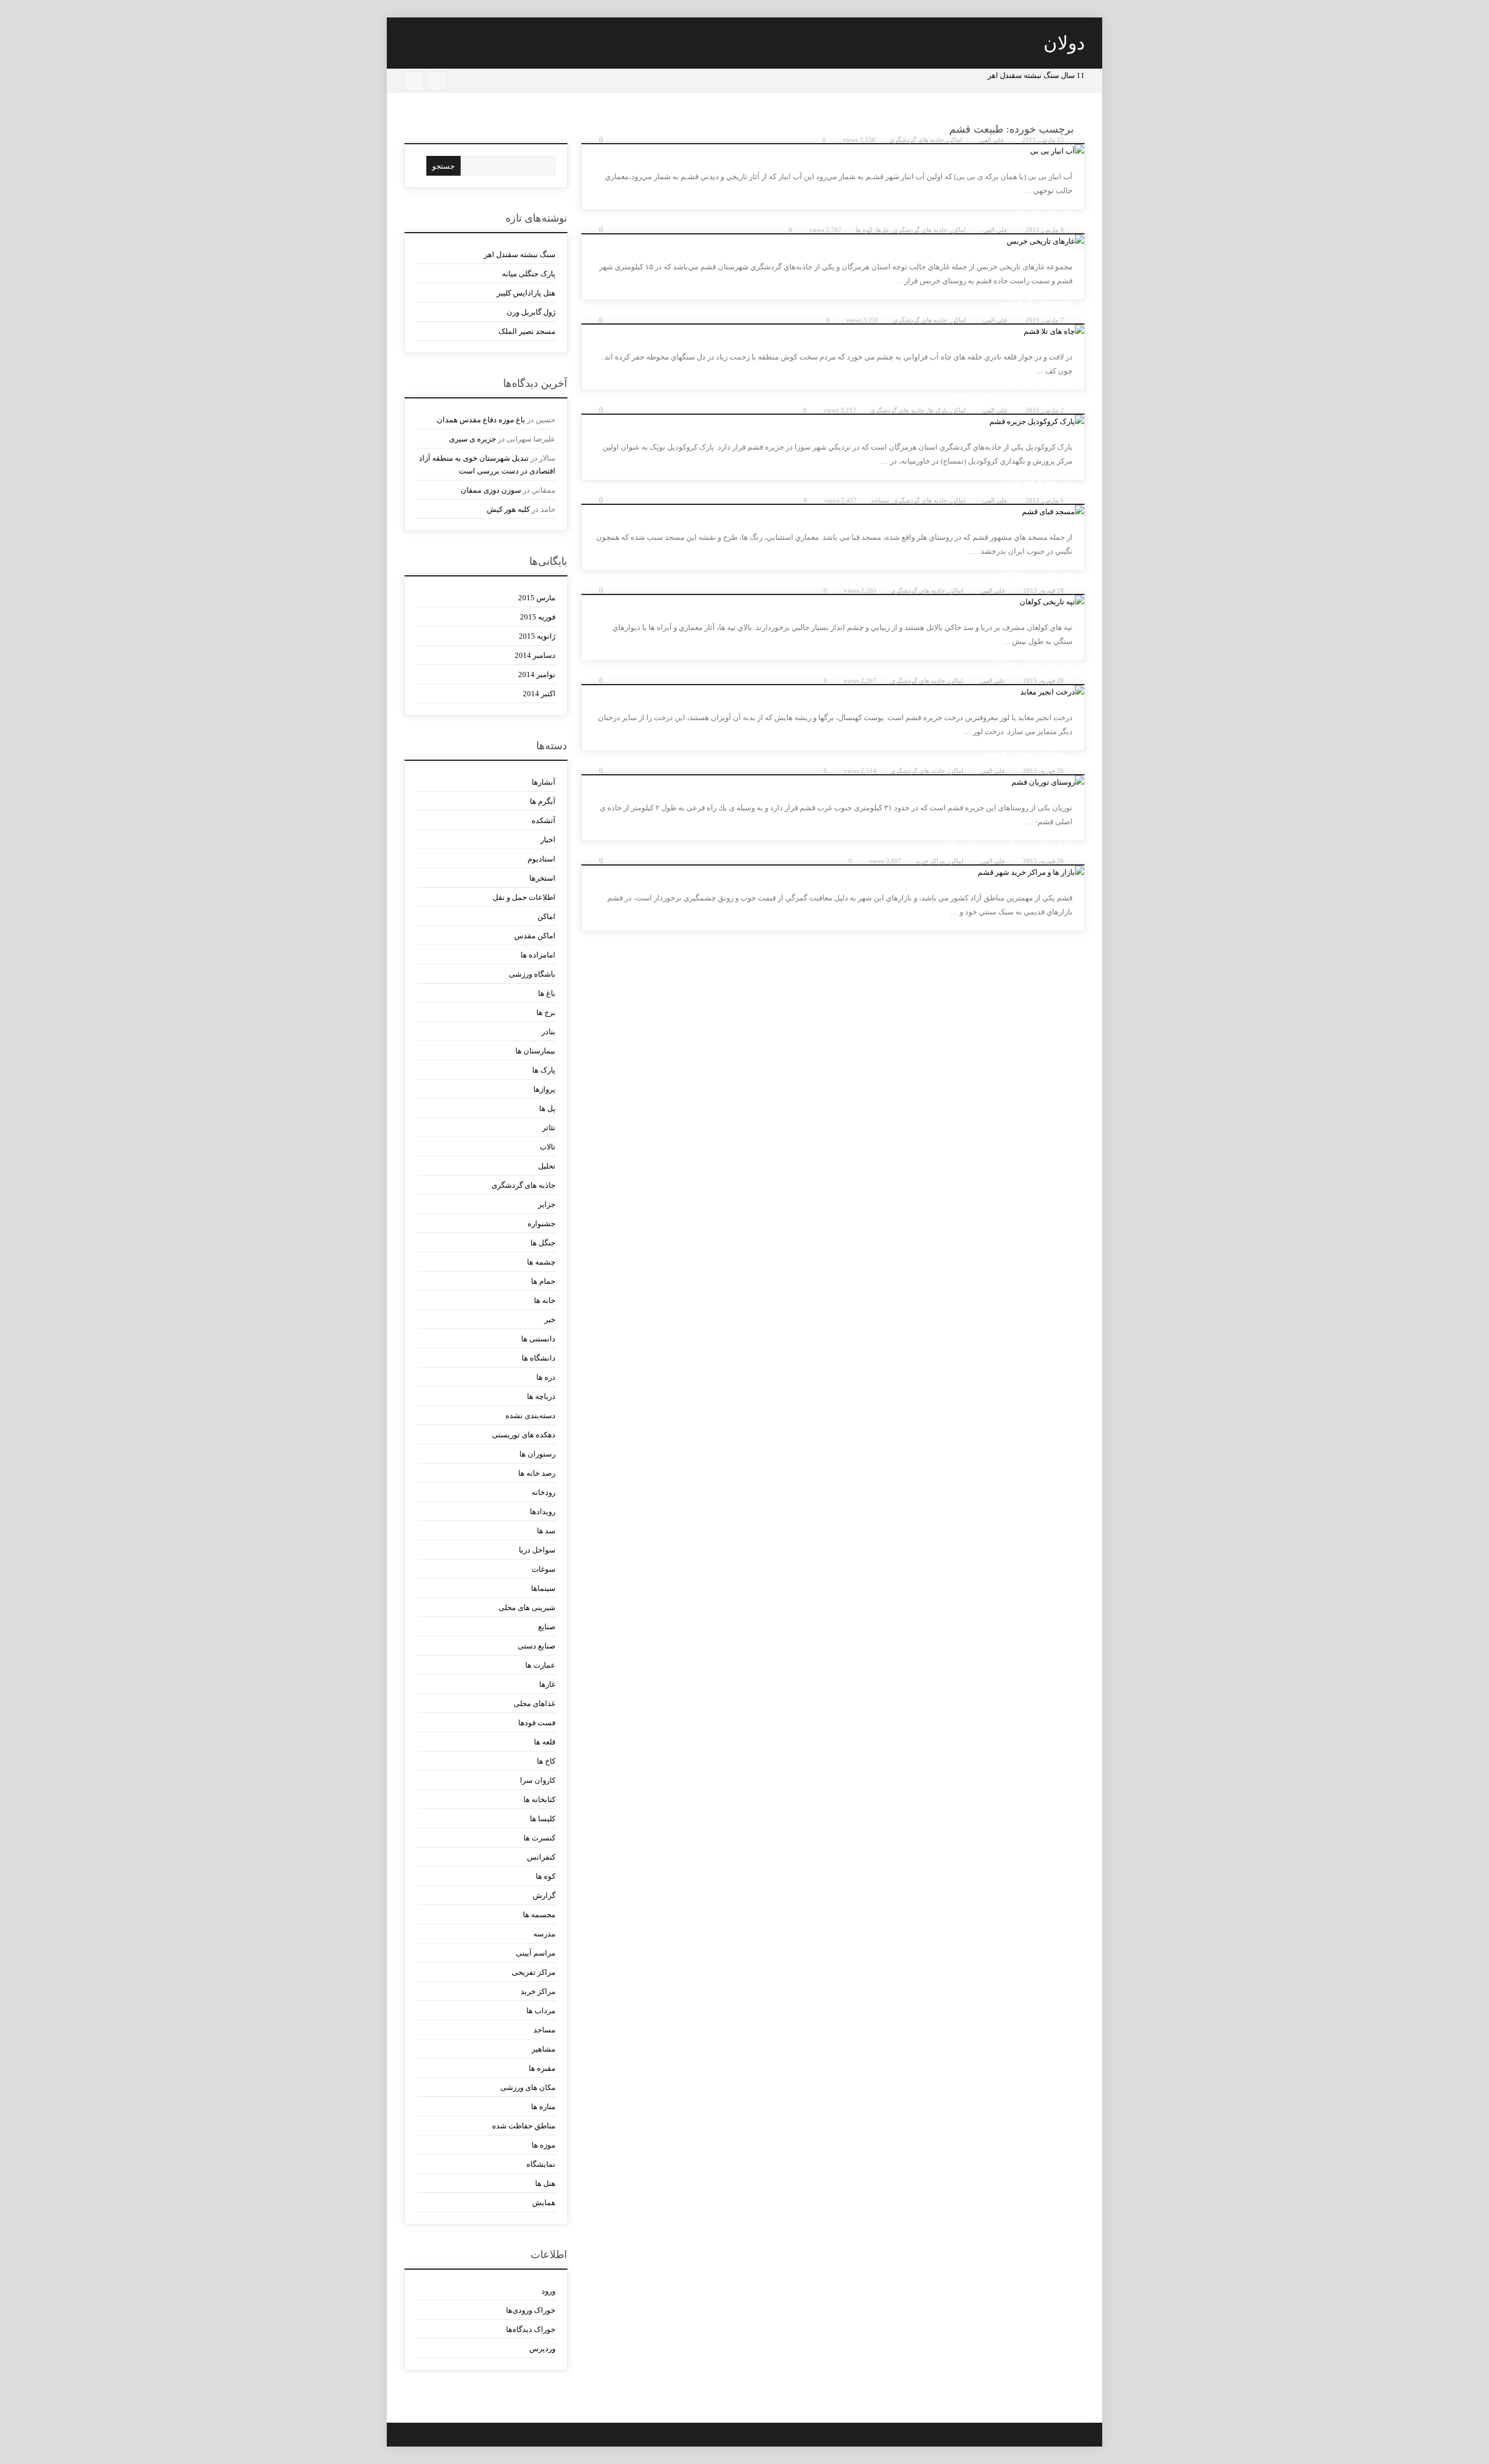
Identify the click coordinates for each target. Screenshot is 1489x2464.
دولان (1064, 43)
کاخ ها (546, 1761)
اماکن (955, 140)
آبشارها (544, 782)
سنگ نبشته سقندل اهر (520, 254)
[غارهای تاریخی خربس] (833, 241)
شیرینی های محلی (527, 1607)
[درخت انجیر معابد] (833, 692)
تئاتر (549, 1128)
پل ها (547, 1108)
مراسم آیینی (536, 1953)
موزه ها (544, 2145)
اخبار (548, 840)
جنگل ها (543, 1243)
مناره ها (543, 2107)
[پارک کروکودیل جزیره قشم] (833, 422)
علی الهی (992, 140)
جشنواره (542, 1224)
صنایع (547, 1627)
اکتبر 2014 (539, 694)
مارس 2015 (537, 598)
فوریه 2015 (538, 617)
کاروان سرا (538, 1780)
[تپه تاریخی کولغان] (833, 602)
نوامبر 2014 (537, 674)
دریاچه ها (541, 1396)
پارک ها (938, 410)
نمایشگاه (541, 2164)
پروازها (544, 1089)
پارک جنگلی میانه (529, 274)
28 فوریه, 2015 (1043, 590)
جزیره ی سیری (473, 439)
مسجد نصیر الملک (527, 331)
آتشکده (544, 820)
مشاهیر (544, 2049)
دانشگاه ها (539, 1358)
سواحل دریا (537, 1550)
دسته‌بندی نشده (530, 1416)
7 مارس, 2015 (1045, 320)
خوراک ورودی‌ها (531, 2310)
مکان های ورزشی (528, 2087)
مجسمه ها (539, 1915)
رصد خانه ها (537, 1473)
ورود (548, 2291)
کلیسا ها (543, 1819)
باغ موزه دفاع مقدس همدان (481, 420)
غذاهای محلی (535, 1703)
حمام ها (543, 1281)
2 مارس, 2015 (1045, 410)
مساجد (880, 500)
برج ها (546, 1012)
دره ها (546, 1377)
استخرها (542, 878)
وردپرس (542, 2349)
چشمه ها (541, 1262)
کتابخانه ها (539, 1799)
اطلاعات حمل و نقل (524, 897)
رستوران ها (537, 1454)
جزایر (547, 1204)
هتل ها (545, 2183)
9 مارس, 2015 (1045, 230)
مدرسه (544, 1934)
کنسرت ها (539, 1838)
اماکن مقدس (535, 936)
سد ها (546, 1531)
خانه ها (545, 1300)
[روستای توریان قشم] (833, 782)
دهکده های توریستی (524, 1435)
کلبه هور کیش (508, 509)
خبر (550, 1320)
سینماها (543, 1588)
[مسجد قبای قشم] (833, 512)
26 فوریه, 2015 (1043, 771)
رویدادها (543, 1511)
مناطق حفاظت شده (524, 2126)
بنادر (548, 1032)
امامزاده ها (538, 955)
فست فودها (537, 1723)
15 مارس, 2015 (1043, 140)
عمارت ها (540, 1665)
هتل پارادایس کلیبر (526, 293)
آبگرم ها (543, 801)
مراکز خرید (930, 861)
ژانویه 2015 (537, 636)
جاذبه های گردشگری (917, 140)
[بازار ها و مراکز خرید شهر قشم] (833, 873)
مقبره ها (542, 2068)
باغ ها (547, 993)
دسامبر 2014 (535, 655)
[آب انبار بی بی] (833, 151)
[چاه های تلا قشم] (833, 332)
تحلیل (547, 1166)
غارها (883, 230)
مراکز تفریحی (534, 1972)
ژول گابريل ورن (531, 312)
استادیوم (542, 859)
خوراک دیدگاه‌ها (531, 2329)
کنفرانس (541, 1857)
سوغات (544, 1569)
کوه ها (864, 230)
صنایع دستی (537, 1646)
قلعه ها (545, 1742)
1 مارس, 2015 (1045, 500)
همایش (544, 2203)
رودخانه (544, 1492)
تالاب (548, 1147)
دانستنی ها (538, 1339)
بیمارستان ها (535, 1051)
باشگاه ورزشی (532, 974)
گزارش (544, 1895)
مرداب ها (541, 2011)
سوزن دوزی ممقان (491, 490)
